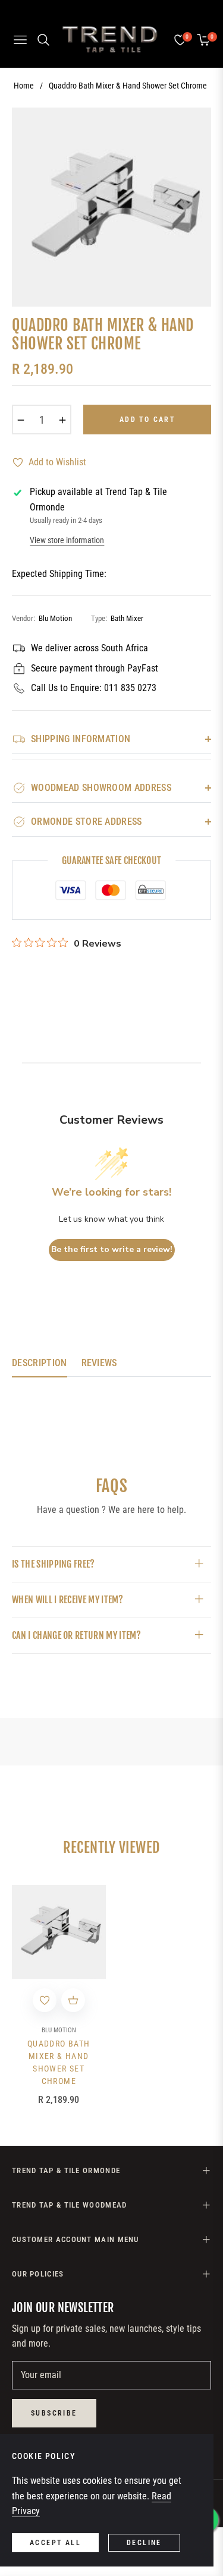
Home (24, 86)
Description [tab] (40, 1363)
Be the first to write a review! (112, 1249)
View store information (67, 540)
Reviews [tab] (99, 1363)
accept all (55, 2543)
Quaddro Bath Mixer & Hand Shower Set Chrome (59, 2062)
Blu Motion (59, 2030)
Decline (144, 2543)
